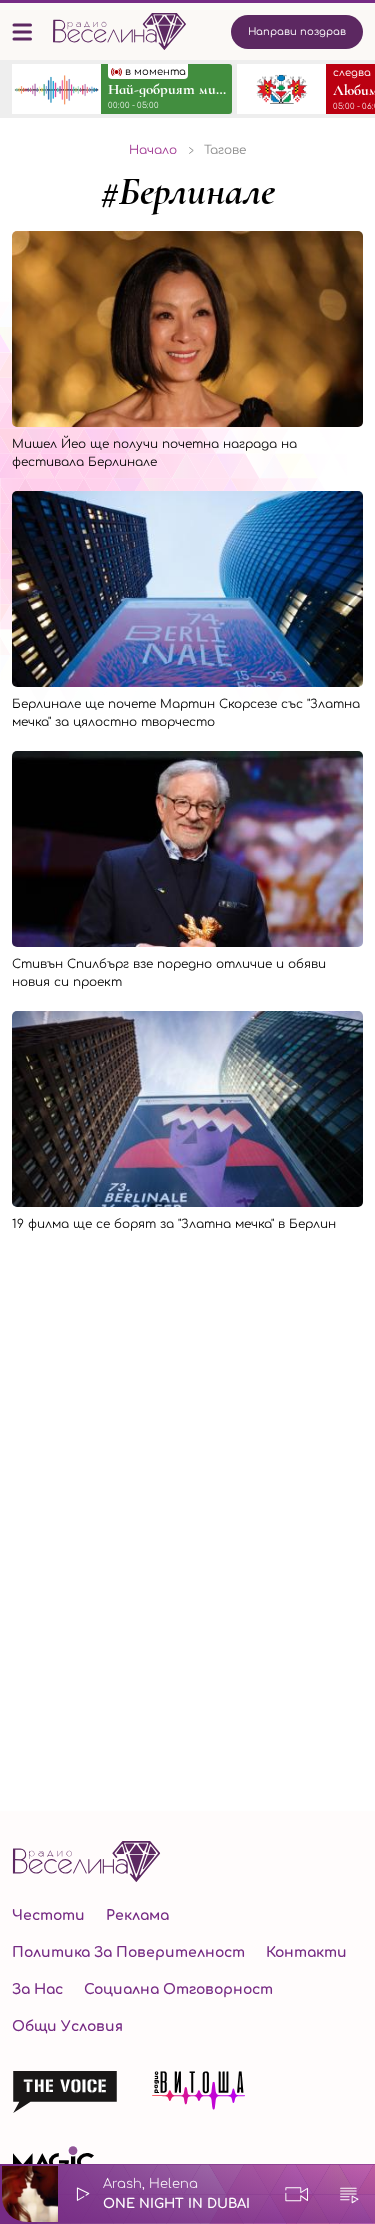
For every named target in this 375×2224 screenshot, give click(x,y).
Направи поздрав (297, 31)
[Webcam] (297, 2194)
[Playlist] (349, 2194)
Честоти (48, 1915)
